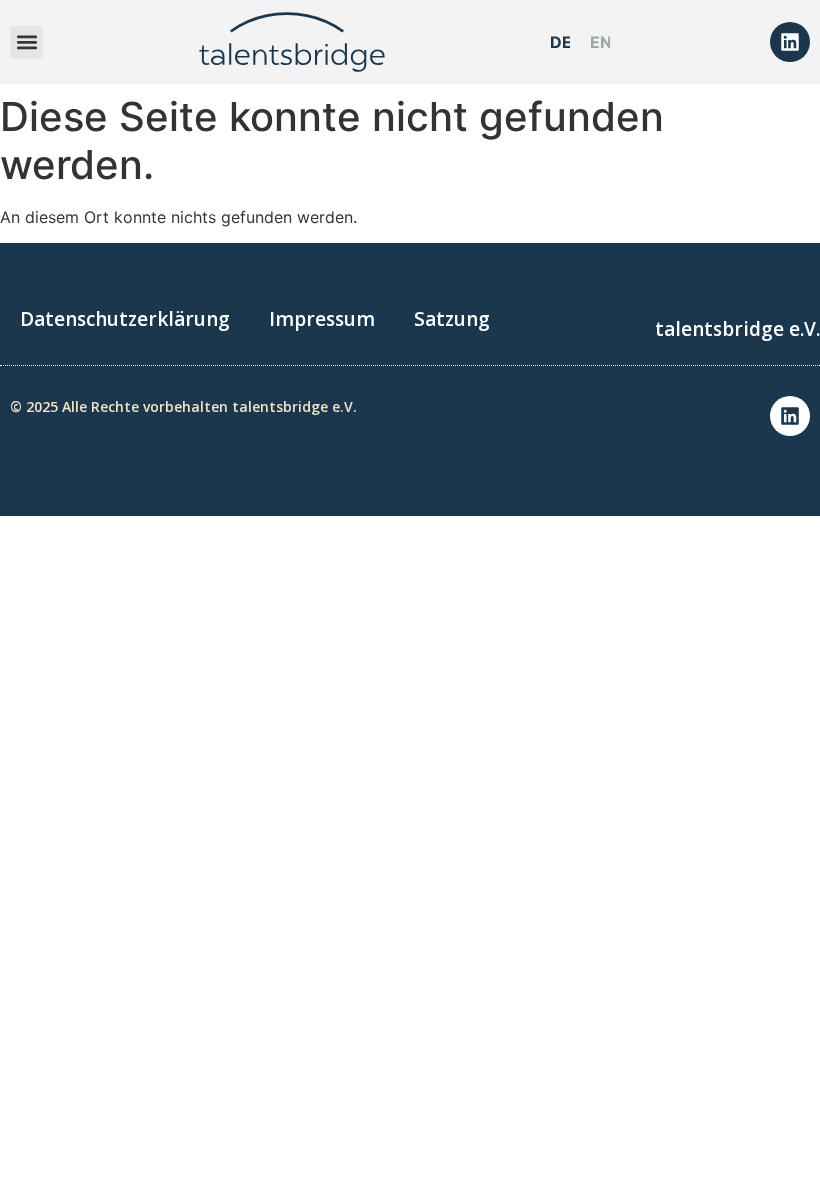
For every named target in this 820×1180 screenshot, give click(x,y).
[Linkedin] (790, 42)
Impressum (322, 319)
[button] (26, 42)
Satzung (452, 319)
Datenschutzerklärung (125, 319)
